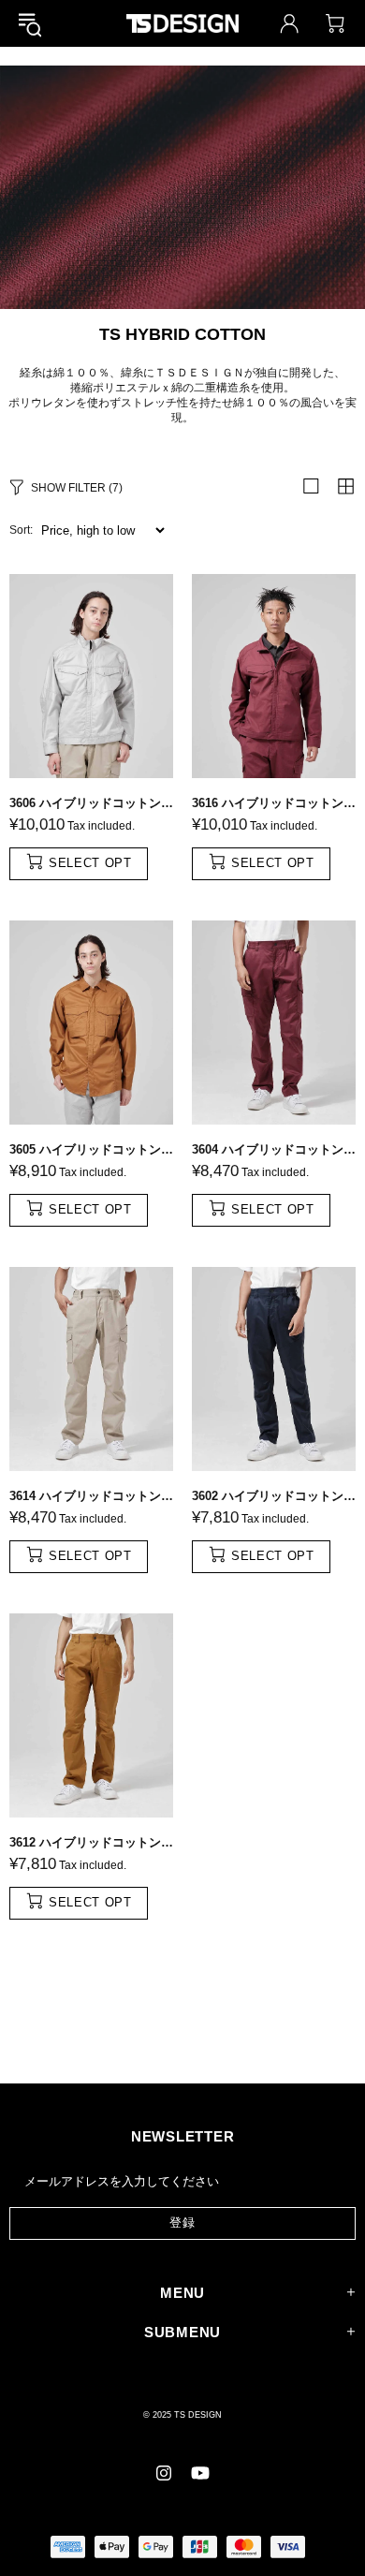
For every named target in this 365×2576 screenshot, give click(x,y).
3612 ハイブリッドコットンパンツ (91, 1842)
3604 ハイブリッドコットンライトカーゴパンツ (274, 1149)
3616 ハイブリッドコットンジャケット (274, 803)
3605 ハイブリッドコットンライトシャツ (91, 1149)
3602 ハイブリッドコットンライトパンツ (274, 1496)
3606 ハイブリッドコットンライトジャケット (91, 803)
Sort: (21, 530)
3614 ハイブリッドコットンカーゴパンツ (91, 1496)
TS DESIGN (182, 23)
